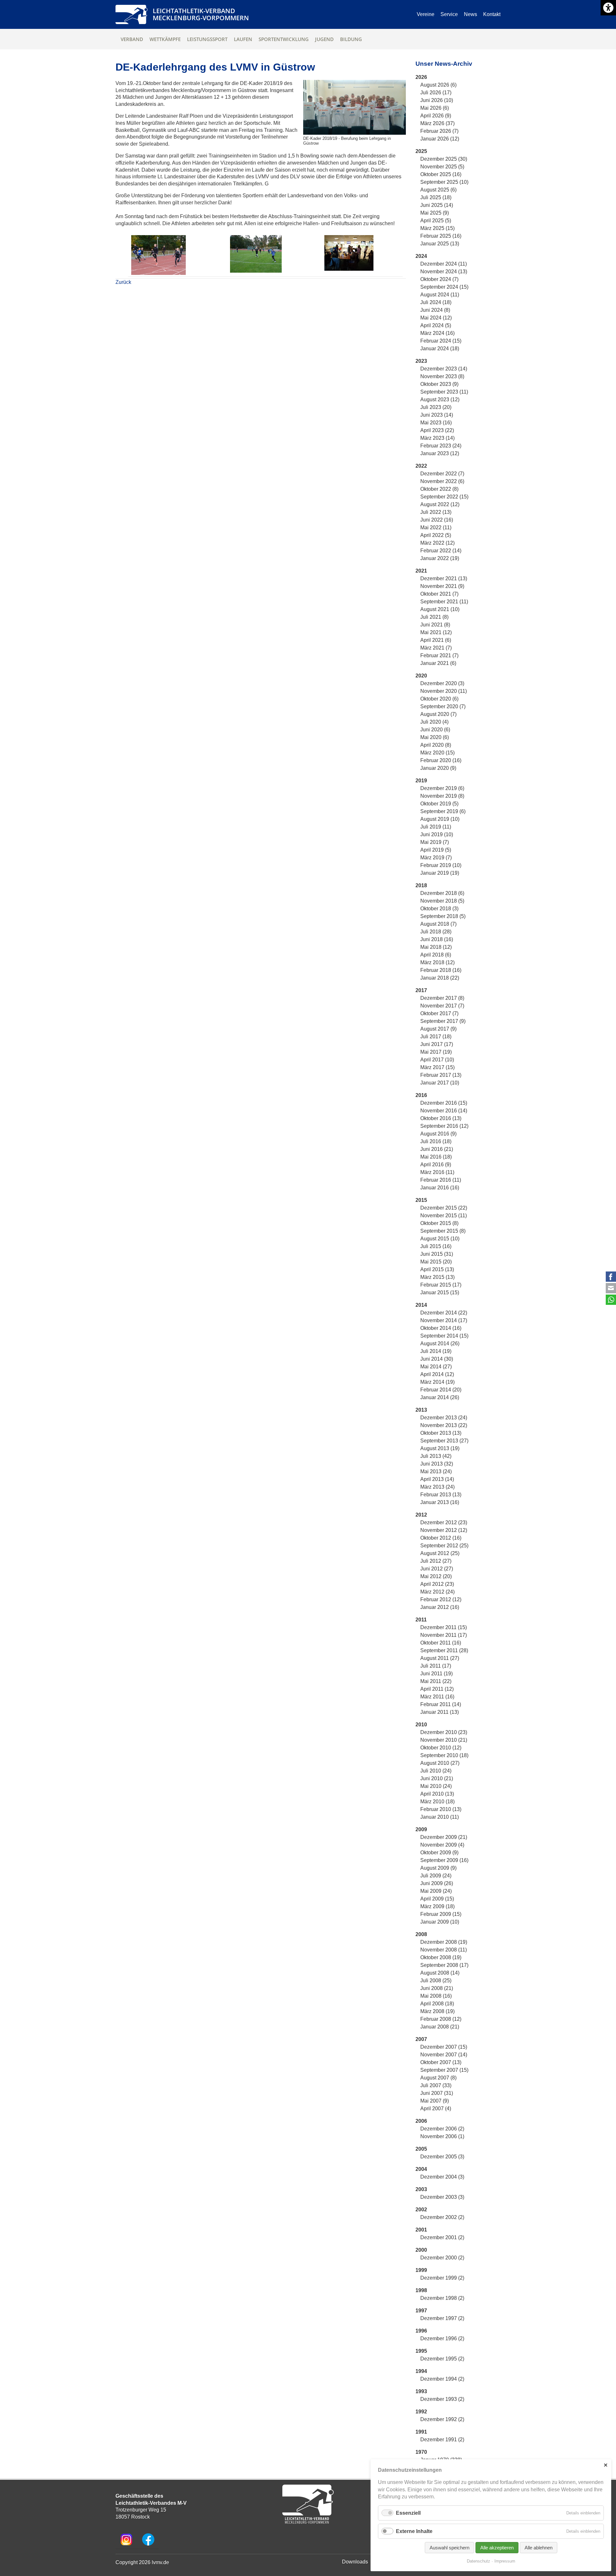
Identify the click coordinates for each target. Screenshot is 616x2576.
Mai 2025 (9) (435, 213)
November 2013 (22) (444, 1425)
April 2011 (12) (437, 1689)
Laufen (243, 39)
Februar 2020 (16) (441, 760)
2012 (421, 1515)
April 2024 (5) (436, 325)
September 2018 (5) (443, 916)
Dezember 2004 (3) (442, 2177)
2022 (421, 466)
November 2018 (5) (442, 901)
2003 (421, 2189)
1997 (421, 2311)
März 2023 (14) (437, 438)
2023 (421, 361)
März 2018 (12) (437, 962)
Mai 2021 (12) (436, 632)
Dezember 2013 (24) (444, 1418)
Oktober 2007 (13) (441, 2062)
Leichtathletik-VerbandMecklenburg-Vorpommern (201, 14)
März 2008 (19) (437, 2011)
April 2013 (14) (437, 1479)
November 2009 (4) (442, 1845)
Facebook (611, 1277)
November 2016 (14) (444, 1111)
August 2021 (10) (440, 609)
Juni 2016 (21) (437, 1149)
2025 (421, 151)
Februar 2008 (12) (441, 2019)
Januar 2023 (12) (440, 453)
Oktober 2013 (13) (441, 1433)
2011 (421, 1620)
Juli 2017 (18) (436, 1037)
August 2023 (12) (440, 400)
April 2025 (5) (436, 221)
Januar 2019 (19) (440, 873)
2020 (421, 676)
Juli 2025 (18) (436, 197)
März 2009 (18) (437, 1906)
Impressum (505, 2561)
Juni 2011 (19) (436, 1674)
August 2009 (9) (438, 1868)
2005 (421, 2149)
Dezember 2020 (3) (442, 683)
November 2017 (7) (442, 1006)
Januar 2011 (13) (440, 1712)
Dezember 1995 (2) (442, 2359)
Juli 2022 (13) (436, 512)
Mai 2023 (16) (436, 423)
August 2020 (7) (438, 714)
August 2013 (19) (440, 1448)
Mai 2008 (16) (436, 1996)
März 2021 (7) (436, 648)
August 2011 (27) (440, 1658)
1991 (421, 2432)
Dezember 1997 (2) (442, 2318)
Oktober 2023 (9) (439, 384)
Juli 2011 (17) (436, 1666)
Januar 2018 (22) (440, 978)
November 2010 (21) (444, 1740)
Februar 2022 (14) (441, 551)
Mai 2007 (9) (435, 2101)
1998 (421, 2290)
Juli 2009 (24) (436, 1876)
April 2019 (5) (436, 850)
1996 (421, 2331)
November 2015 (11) (444, 1216)
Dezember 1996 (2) (442, 2338)
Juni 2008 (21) (437, 1988)
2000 (421, 2250)
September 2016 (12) (444, 1126)
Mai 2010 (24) (436, 1786)
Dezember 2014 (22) (444, 1313)
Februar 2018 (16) (441, 970)
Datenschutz (479, 2561)
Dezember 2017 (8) (442, 998)
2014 (421, 1305)
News (471, 14)
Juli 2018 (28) (436, 932)
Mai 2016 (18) (436, 1157)
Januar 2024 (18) (440, 349)
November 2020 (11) (444, 691)
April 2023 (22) (437, 430)
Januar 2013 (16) (440, 1502)
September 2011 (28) (444, 1650)
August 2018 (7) (438, 924)
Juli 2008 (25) (436, 1981)
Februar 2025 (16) (441, 236)
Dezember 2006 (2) (442, 2129)
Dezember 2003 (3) (442, 2197)
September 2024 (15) (444, 287)
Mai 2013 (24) (436, 1471)
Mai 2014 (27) (436, 1367)
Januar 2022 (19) (440, 558)
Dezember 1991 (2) (442, 2440)
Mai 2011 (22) (436, 1681)
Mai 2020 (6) (435, 737)
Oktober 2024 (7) (439, 279)
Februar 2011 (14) (441, 1704)
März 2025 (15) (437, 228)
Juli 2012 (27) (436, 1561)
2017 (421, 990)
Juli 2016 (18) (436, 1141)
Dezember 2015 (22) (444, 1208)
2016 (421, 1095)
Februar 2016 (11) (441, 1180)
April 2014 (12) (437, 1374)
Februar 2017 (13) (441, 1075)
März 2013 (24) (437, 1487)
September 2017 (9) (443, 1021)
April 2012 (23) (437, 1584)
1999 (421, 2270)
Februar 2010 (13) (441, 1809)
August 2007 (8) (438, 2078)
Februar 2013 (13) (441, 1495)
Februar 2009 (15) (441, 1914)
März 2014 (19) (437, 1382)
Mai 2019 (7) (435, 842)
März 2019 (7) (436, 858)
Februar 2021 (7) (439, 655)
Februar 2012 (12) (441, 1599)
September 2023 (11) (444, 392)
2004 (421, 2169)
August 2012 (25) (440, 1553)
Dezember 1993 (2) (442, 2399)
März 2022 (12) (437, 543)
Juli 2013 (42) (436, 1456)
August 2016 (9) (438, 1134)
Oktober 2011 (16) (441, 1643)
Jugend (324, 39)
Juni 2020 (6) (435, 730)
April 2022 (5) (436, 535)
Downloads (355, 2562)
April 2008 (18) (437, 2004)
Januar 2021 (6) (438, 663)
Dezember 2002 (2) (442, 2217)
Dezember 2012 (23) (444, 1522)
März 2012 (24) (437, 1592)
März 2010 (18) (437, 1802)
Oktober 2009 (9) (439, 1853)
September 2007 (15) (444, 2070)
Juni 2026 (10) (437, 100)
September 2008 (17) (444, 1965)
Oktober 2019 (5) (439, 804)
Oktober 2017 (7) (439, 1013)
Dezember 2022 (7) (442, 474)
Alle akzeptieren (497, 2548)
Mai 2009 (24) (436, 1891)
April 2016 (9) (436, 1165)
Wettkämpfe (165, 39)
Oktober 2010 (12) (441, 1748)
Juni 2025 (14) (437, 205)
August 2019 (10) (440, 819)
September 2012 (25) (444, 1546)
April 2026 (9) (436, 116)
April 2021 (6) (436, 640)
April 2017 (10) (437, 1060)
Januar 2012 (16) (440, 1607)
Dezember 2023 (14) (444, 369)
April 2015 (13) (437, 1269)
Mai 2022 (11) (436, 527)
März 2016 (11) (437, 1172)
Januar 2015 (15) (440, 1292)
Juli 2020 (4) (434, 722)
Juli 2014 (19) (436, 1351)
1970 (421, 2452)
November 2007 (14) (444, 2055)
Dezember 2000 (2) (442, 2258)
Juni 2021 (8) (435, 625)
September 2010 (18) (444, 1755)
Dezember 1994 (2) (442, 2379)
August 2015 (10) (440, 1239)
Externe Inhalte (414, 2531)
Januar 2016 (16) (440, 1188)
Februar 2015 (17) (441, 1285)
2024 (421, 256)
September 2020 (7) (443, 706)
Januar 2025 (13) (440, 244)
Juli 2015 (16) (436, 1246)
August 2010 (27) (440, 1763)
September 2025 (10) (444, 182)
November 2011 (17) (444, 1635)
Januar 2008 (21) (440, 2027)
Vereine (426, 14)
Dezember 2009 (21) (444, 1837)
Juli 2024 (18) (436, 302)
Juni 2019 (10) (437, 834)
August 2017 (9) (438, 1029)
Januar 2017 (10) (440, 1083)
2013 (421, 1410)
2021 (421, 571)
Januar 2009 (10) (440, 1922)
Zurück (123, 282)
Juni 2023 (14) (437, 415)
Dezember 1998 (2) (442, 2298)
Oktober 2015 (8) (439, 1223)
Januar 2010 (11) (440, 1817)
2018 (421, 885)
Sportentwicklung (284, 39)
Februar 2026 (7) (439, 131)
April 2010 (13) (437, 1794)
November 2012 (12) (444, 1530)
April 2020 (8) (436, 745)
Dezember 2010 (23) (444, 1732)
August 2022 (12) (440, 504)
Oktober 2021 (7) (439, 594)
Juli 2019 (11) (436, 827)
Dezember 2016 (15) (444, 1103)
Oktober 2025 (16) (441, 174)
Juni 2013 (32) (437, 1464)
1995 (421, 2351)
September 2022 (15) (444, 497)
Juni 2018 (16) (437, 939)
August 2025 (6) (438, 190)
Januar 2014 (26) (440, 1397)
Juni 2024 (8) (435, 310)
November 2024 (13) (444, 272)
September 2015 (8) (443, 1231)
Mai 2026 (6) (435, 108)
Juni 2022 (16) (437, 520)
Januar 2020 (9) (438, 768)
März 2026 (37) (437, 123)
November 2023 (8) (442, 376)
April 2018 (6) (436, 955)
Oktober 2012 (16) (441, 1538)
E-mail (611, 1288)
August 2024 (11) (440, 295)
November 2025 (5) (442, 167)
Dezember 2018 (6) (442, 893)
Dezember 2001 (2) (442, 2237)
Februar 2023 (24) (441, 446)
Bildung (351, 39)
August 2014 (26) (440, 1343)
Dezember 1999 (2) (442, 2278)
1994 (421, 2371)
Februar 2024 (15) (441, 341)
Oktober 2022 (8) (439, 489)
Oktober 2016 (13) (441, 1118)
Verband (132, 39)
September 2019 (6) (443, 811)
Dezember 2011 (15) (444, 1627)
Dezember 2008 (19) (444, 1942)
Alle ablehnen (539, 2548)
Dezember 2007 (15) (444, 2047)
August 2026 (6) (438, 85)
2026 (421, 77)
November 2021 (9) (442, 586)
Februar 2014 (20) (441, 1390)
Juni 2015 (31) (437, 1254)
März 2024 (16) (437, 333)
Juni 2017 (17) (437, 1044)
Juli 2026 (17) (436, 93)
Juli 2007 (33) (436, 2085)
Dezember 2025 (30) (444, 159)
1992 (421, 2412)
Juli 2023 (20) (436, 407)
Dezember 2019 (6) (442, 788)
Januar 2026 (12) (440, 139)
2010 (421, 1725)
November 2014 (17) (444, 1320)
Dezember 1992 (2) (442, 2419)
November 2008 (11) (444, 1950)
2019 (421, 781)
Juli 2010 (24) (436, 1771)
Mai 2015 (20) (436, 1262)
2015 (421, 1200)
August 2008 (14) (440, 1973)
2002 (421, 2210)
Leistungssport (207, 39)
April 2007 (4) (436, 2108)
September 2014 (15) (444, 1336)
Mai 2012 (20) (436, 1576)
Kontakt (492, 14)
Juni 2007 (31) (437, 2093)
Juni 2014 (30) (437, 1359)
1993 (421, 2391)
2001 (421, 2230)
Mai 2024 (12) (436, 318)
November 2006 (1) (442, 2136)
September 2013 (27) (444, 1441)
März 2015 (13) (437, 1277)
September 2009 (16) (444, 1860)
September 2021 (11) (444, 602)
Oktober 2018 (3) (439, 909)
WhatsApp (611, 1300)
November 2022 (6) (442, 481)
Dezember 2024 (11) (444, 264)
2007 (421, 2039)
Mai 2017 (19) (436, 1052)
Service (449, 14)
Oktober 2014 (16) (441, 1328)
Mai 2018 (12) (436, 947)
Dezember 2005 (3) (442, 2157)
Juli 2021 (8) (434, 617)
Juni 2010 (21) (437, 1778)
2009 (421, 1829)
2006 (421, 2121)
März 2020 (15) (437, 753)
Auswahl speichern (449, 2548)
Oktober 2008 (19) (441, 1957)
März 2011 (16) (437, 1697)
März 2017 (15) (437, 1067)
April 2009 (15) (437, 1899)
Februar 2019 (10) (441, 865)
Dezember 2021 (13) (444, 578)
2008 (421, 1934)
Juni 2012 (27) (437, 1569)
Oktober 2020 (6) (439, 699)
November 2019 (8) (442, 796)
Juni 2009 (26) (437, 1883)
